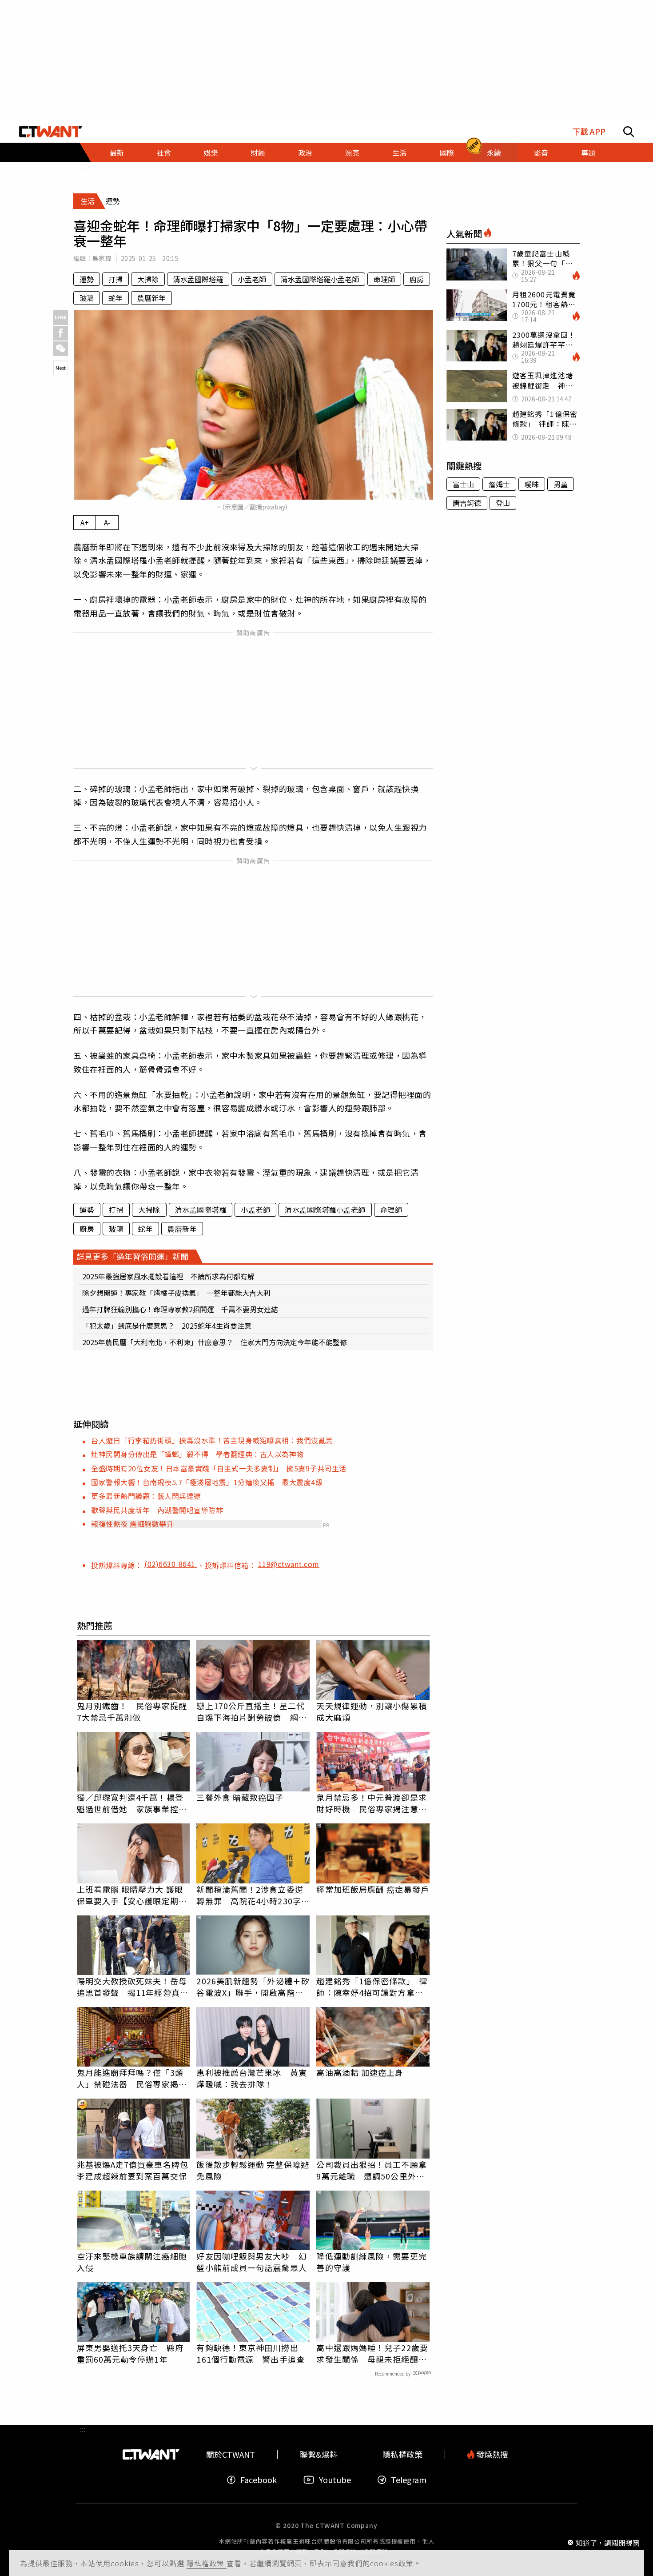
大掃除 (148, 279)
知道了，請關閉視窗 (608, 2542)
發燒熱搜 (491, 2454)
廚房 (417, 279)
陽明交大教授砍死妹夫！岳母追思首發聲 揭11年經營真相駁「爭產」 (133, 1987)
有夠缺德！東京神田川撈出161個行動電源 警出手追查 (250, 2353)
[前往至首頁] (51, 132)
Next (61, 368)
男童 (561, 484)
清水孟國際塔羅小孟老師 (320, 279)
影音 (541, 152)
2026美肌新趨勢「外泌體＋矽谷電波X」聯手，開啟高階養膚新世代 (253, 1987)
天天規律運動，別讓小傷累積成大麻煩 (371, 1711)
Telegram (409, 2480)
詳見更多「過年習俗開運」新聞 (132, 1256)
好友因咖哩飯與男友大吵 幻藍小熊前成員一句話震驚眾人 (251, 2262)
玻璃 (87, 298)
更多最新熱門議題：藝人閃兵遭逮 (146, 1496)
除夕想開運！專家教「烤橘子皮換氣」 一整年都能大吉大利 (176, 1293)
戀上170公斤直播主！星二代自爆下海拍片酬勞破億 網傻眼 (251, 1711)
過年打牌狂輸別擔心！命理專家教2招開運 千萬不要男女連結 (180, 1309)
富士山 (463, 484)
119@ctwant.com (289, 1564)
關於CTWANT (231, 2454)
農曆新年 (151, 298)
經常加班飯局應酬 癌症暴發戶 (372, 1889)
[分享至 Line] (61, 318)
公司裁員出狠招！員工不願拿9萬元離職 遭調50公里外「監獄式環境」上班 (371, 2170)
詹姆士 (499, 484)
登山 (503, 503)
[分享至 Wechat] (61, 349)
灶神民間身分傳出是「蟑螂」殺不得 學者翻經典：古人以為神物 (197, 1454)
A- (107, 522)
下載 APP (589, 131)
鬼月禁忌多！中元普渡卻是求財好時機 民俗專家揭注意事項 (371, 1803)
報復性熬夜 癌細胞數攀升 (132, 1524)
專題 (588, 152)
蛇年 (115, 298)
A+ (85, 522)
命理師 (384, 279)
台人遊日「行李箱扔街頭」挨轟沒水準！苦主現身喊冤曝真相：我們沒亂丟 (212, 1440)
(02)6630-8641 (171, 1564)
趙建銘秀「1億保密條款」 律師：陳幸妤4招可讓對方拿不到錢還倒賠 (372, 1987)
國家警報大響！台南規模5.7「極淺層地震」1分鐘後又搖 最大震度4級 (207, 1482)
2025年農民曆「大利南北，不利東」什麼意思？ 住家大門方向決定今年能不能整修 (215, 1342)
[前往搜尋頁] (629, 132)
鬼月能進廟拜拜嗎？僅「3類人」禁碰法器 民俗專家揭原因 (132, 2078)
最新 (117, 152)
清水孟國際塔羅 (198, 279)
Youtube (335, 2480)
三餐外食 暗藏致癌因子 (240, 1797)
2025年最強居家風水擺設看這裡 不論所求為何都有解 (168, 1276)
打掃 (115, 279)
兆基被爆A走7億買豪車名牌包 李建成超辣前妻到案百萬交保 (133, 2170)
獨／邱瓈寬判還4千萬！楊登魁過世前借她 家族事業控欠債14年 (132, 1803)
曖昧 (532, 484)
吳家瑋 (102, 258)
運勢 (87, 279)
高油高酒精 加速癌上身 (360, 2072)
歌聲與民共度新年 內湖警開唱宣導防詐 (157, 1510)
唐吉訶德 (467, 503)
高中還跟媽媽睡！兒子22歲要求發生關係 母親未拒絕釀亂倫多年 (372, 2353)
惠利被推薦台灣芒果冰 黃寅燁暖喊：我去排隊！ (251, 2078)
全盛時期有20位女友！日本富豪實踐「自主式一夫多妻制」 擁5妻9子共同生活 (219, 1468)
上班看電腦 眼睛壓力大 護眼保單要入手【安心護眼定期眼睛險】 (132, 1895)
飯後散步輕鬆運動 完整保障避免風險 (253, 2170)
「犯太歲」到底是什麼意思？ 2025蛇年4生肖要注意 (167, 1326)
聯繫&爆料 (319, 2454)
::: (83, 166)
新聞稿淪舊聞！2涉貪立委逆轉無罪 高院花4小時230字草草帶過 (253, 1895)
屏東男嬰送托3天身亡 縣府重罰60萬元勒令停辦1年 (130, 2353)
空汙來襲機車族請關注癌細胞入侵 (132, 2262)
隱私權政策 (207, 2563)
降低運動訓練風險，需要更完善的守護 (371, 2262)
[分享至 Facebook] (61, 333)
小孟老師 (252, 279)
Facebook (259, 2480)
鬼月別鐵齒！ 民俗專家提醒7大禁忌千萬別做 (132, 1711)
